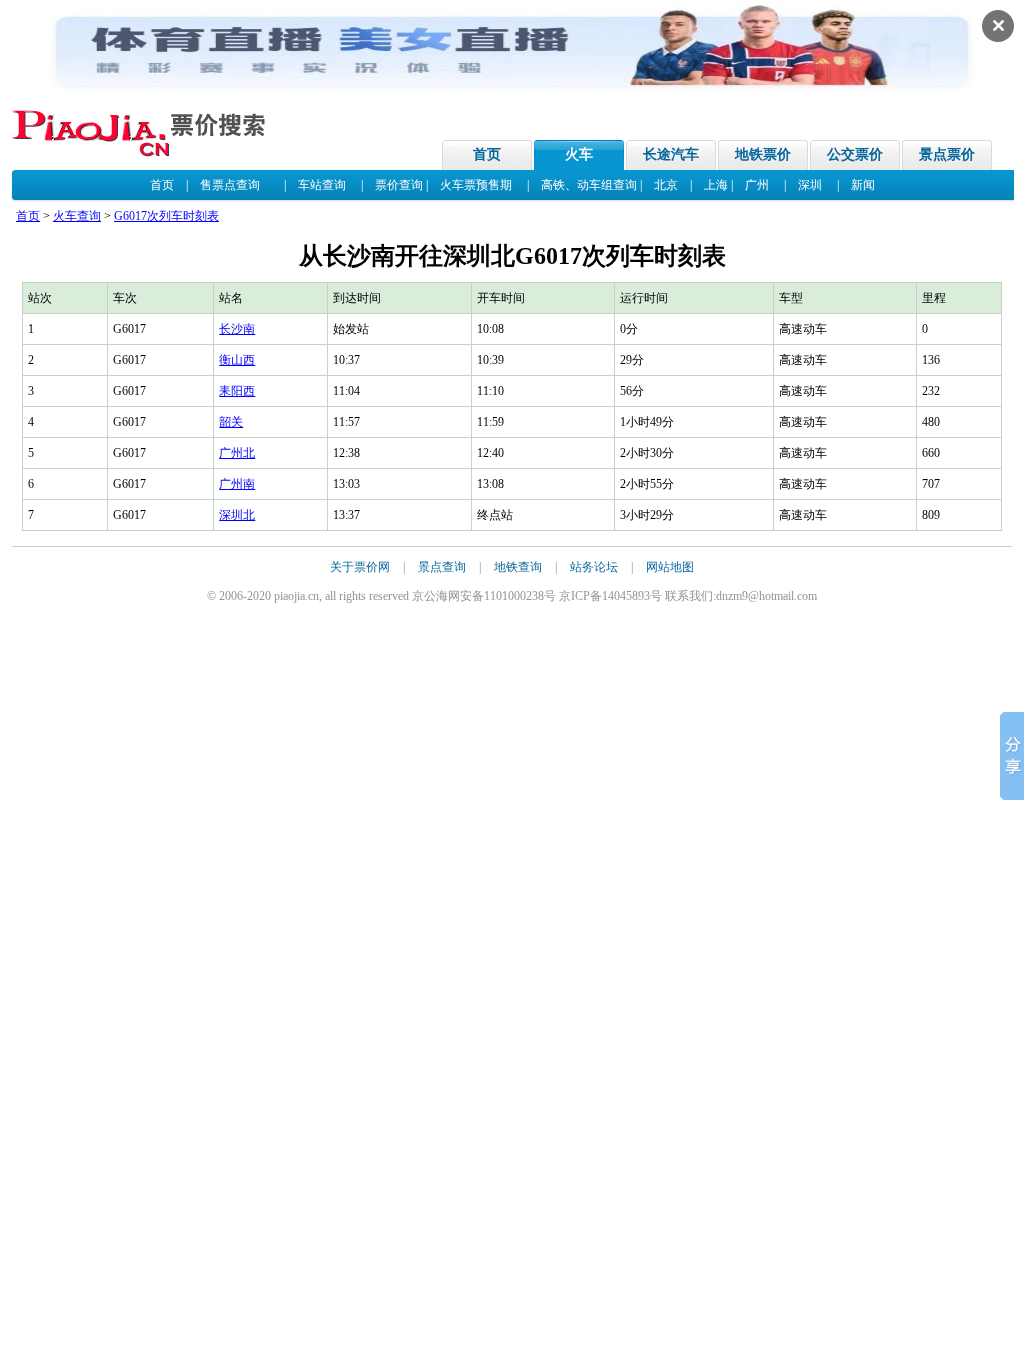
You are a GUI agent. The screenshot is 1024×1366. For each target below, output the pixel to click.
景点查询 (442, 567)
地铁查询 (518, 567)
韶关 (231, 422)
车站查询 (322, 185)
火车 (579, 154)
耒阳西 (237, 391)
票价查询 (399, 185)
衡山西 (237, 360)
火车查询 (77, 216)
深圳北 (237, 515)
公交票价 (855, 154)
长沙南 (237, 329)
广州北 (237, 453)
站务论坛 (594, 567)
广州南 (237, 484)
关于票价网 (360, 567)
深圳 (810, 185)
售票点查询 (230, 185)
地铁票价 (763, 154)
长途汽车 (671, 154)
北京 (666, 185)
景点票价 (947, 154)
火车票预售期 (476, 185)
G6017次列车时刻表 (166, 216)
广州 (757, 185)
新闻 (863, 185)
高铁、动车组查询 (589, 185)
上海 (716, 185)
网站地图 (670, 567)
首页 (487, 154)
